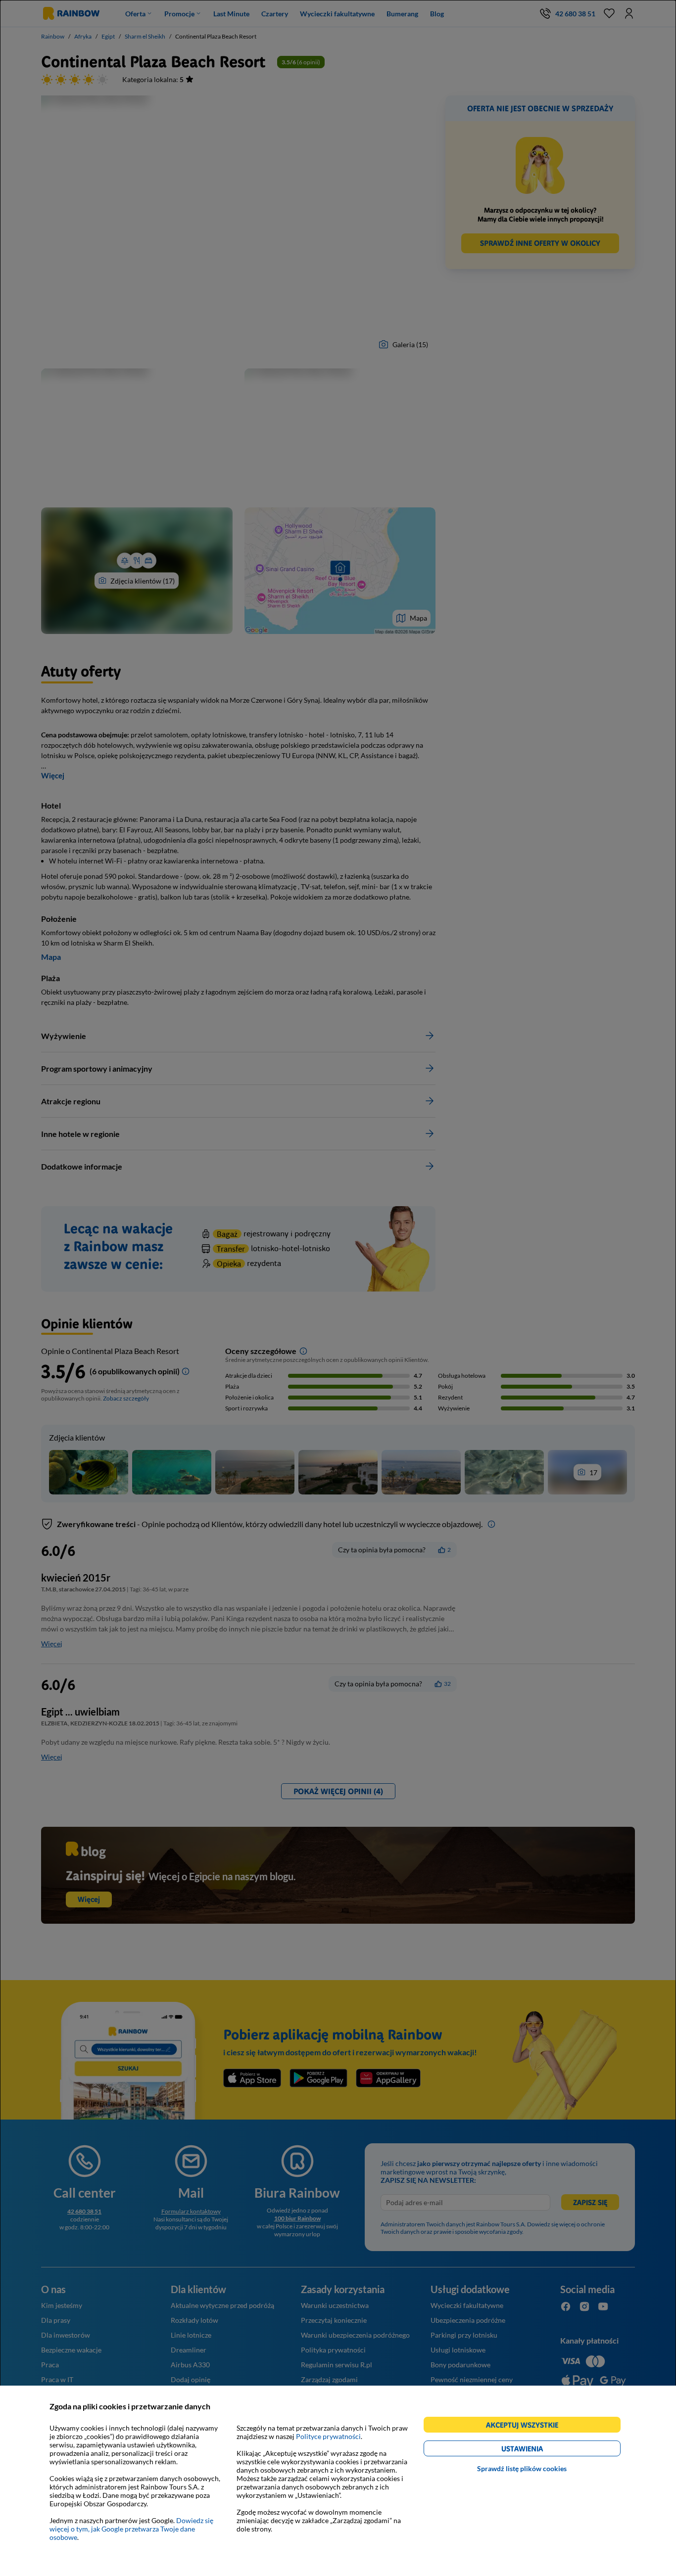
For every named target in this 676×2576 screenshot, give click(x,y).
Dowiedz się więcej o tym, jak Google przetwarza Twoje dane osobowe (131, 2529)
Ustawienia (539, 2450)
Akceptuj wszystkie (526, 2426)
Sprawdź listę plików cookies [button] (522, 2468)
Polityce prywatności (328, 2436)
